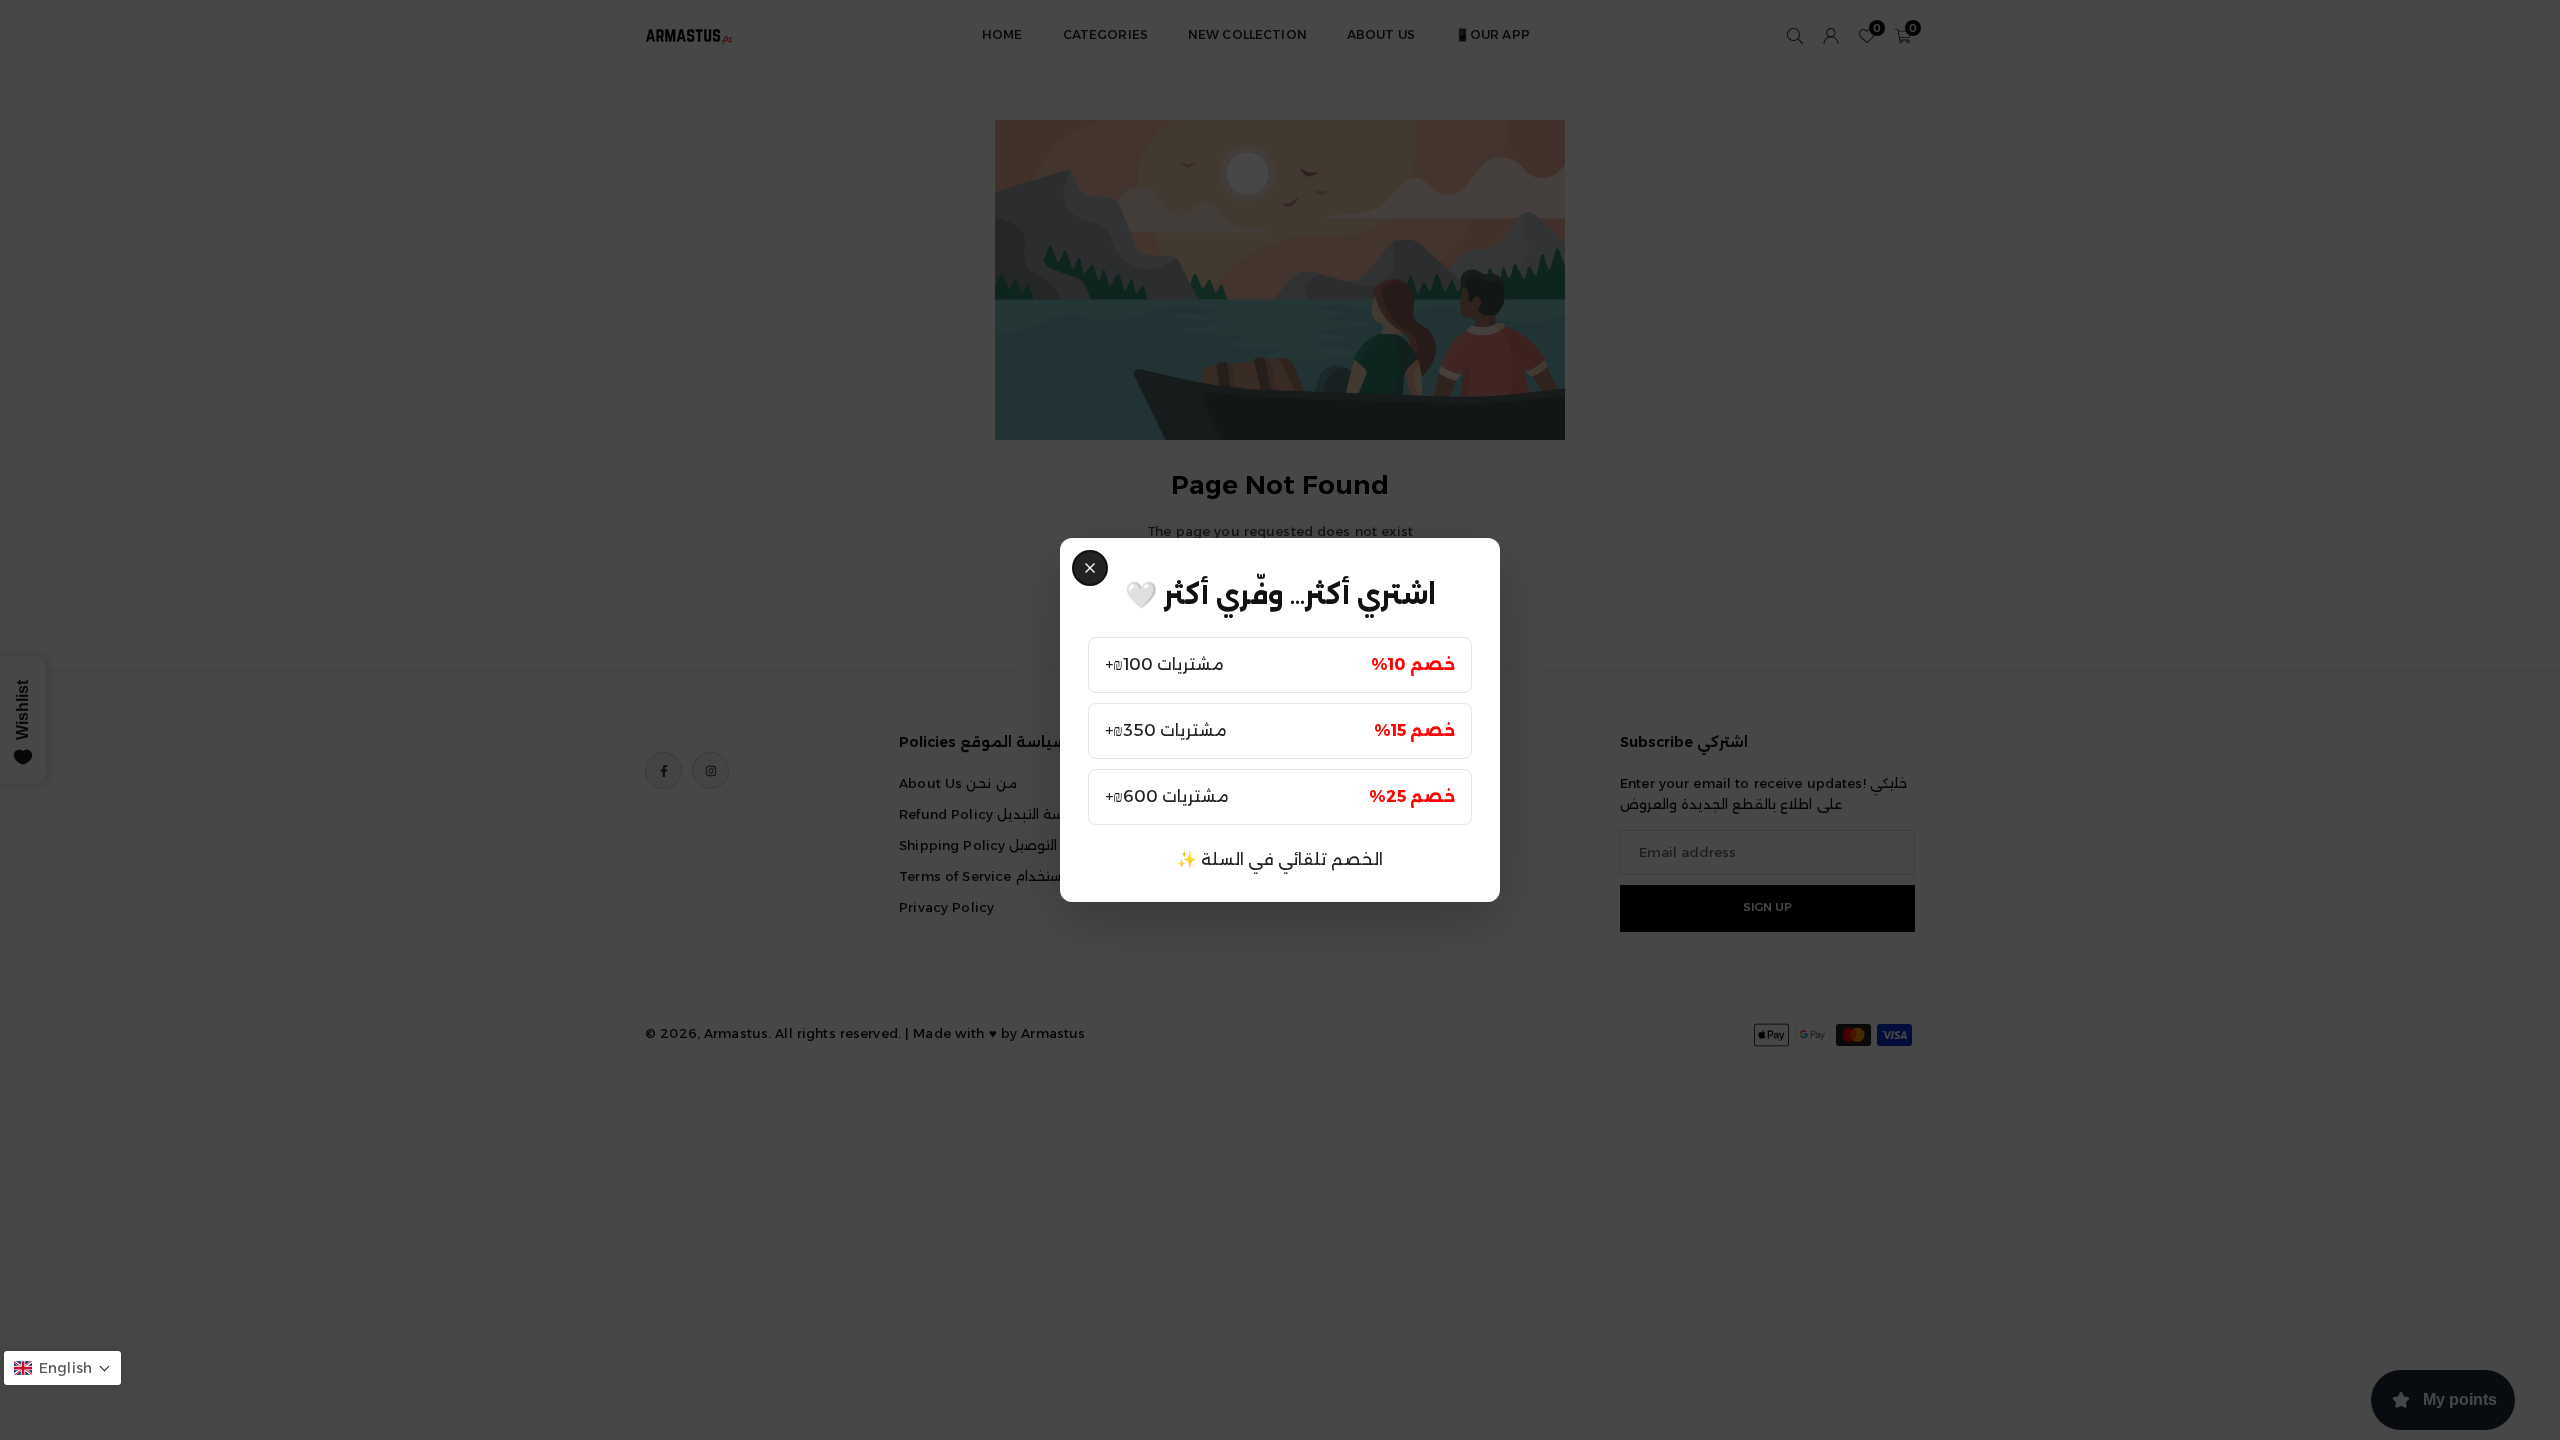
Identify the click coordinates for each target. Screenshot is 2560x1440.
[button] (62, 1368)
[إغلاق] (1090, 568)
